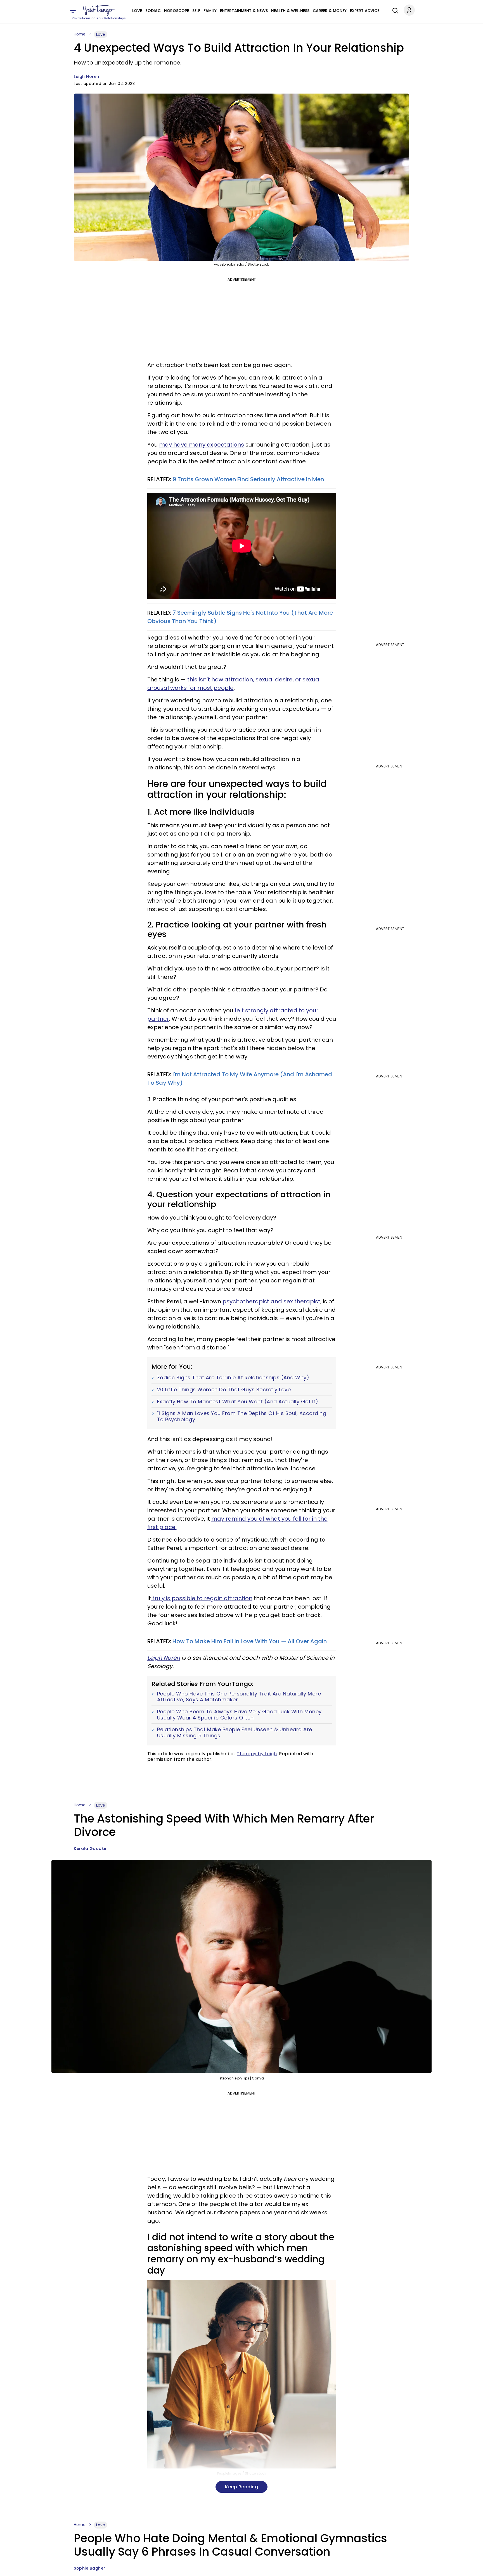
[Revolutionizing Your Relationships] (99, 10)
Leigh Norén (87, 77)
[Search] (394, 10)
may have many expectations (202, 445)
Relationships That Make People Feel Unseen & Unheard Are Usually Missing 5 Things (235, 1732)
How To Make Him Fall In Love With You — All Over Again (250, 1641)
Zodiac (153, 11)
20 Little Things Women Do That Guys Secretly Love (224, 1390)
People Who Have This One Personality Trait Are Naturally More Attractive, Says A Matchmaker (239, 1697)
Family (210, 11)
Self (196, 11)
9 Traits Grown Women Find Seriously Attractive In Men (248, 479)
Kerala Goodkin (91, 1848)
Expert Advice (365, 11)
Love (137, 11)
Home (80, 34)
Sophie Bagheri (90, 2568)
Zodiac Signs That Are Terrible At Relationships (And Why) (233, 1378)
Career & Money (330, 11)
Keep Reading (241, 2487)
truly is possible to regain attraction (202, 1598)
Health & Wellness (290, 11)
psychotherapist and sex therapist (271, 1301)
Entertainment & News (244, 11)
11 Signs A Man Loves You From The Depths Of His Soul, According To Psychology (242, 1416)
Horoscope (177, 11)
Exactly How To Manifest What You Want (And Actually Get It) (238, 1402)
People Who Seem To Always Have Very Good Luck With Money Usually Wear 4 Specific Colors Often (239, 1715)
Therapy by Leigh (257, 1754)
